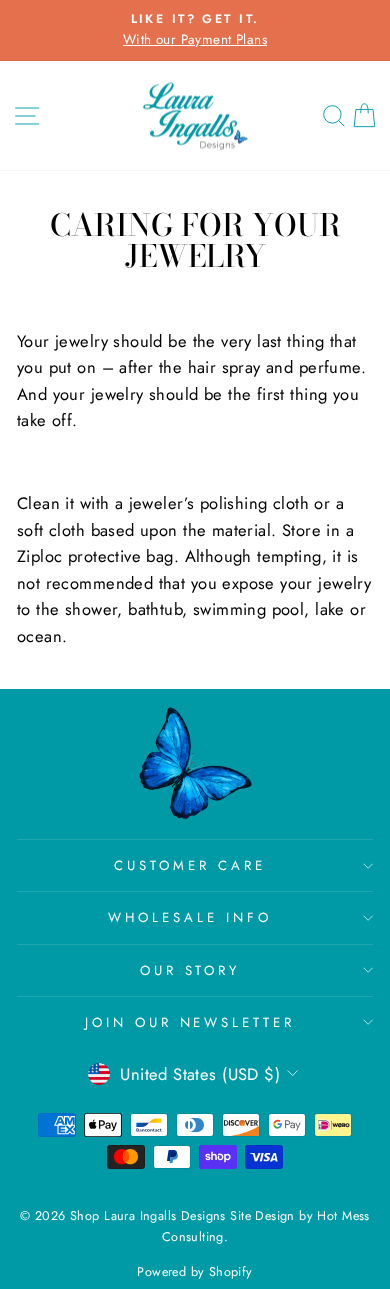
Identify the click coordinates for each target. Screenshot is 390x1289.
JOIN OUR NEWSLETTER (190, 1022)
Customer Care (190, 865)
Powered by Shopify (194, 1272)
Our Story (190, 970)
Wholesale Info (190, 917)
